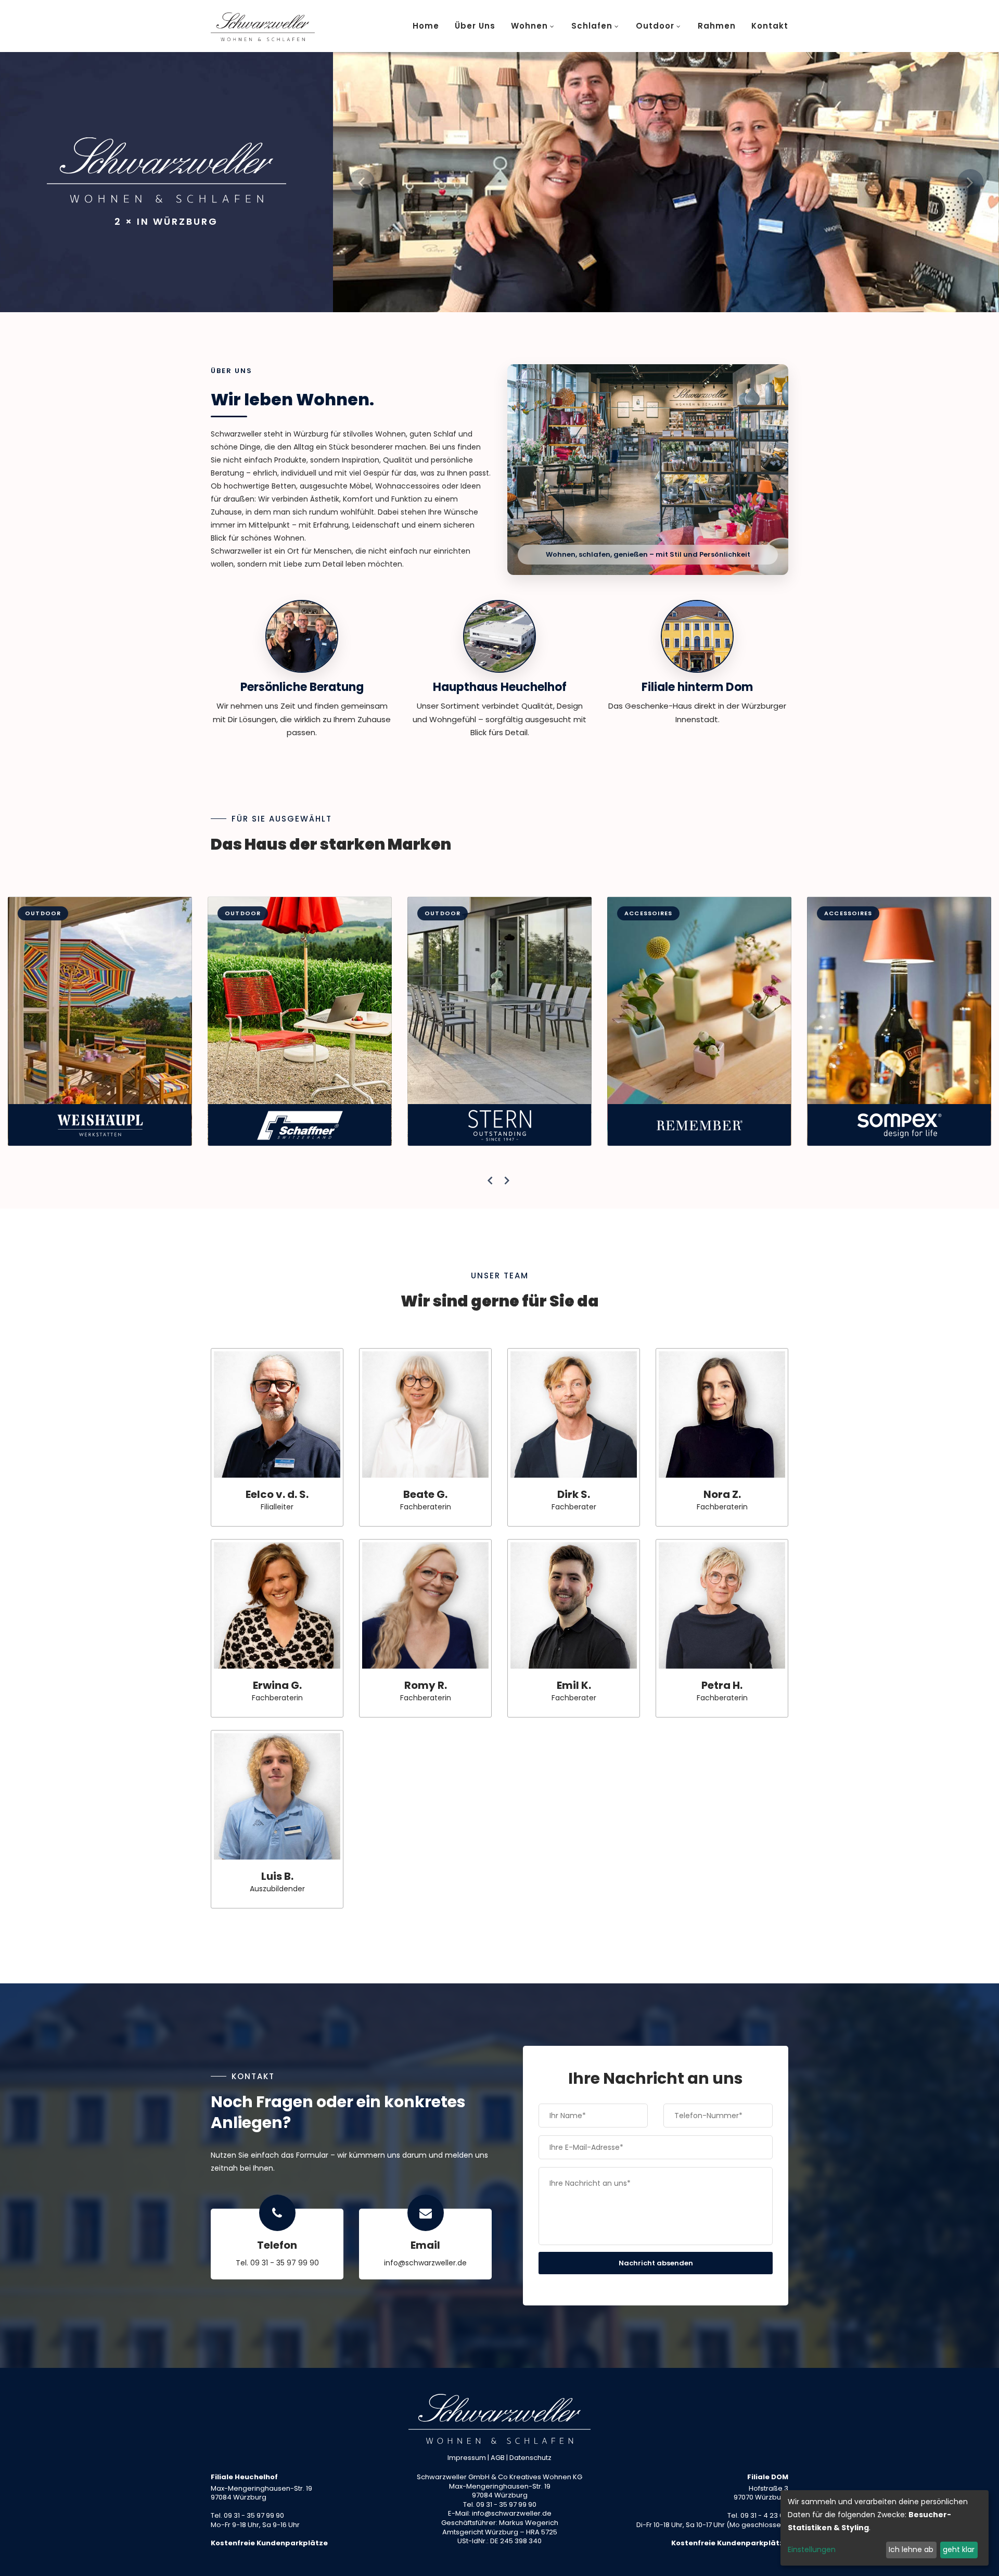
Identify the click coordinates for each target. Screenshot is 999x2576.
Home (426, 26)
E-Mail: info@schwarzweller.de (500, 2513)
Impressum (467, 2458)
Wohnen (529, 26)
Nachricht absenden (656, 2263)
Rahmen (717, 26)
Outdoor (655, 26)
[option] (666, 182)
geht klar (959, 2549)
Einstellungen (812, 2549)
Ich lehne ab (911, 2549)
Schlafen (592, 26)
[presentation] (491, 1181)
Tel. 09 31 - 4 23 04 (758, 2515)
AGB (498, 2458)
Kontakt (770, 26)
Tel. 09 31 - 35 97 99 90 (277, 2263)
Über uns (475, 26)
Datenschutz (530, 2458)
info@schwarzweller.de (425, 2263)
